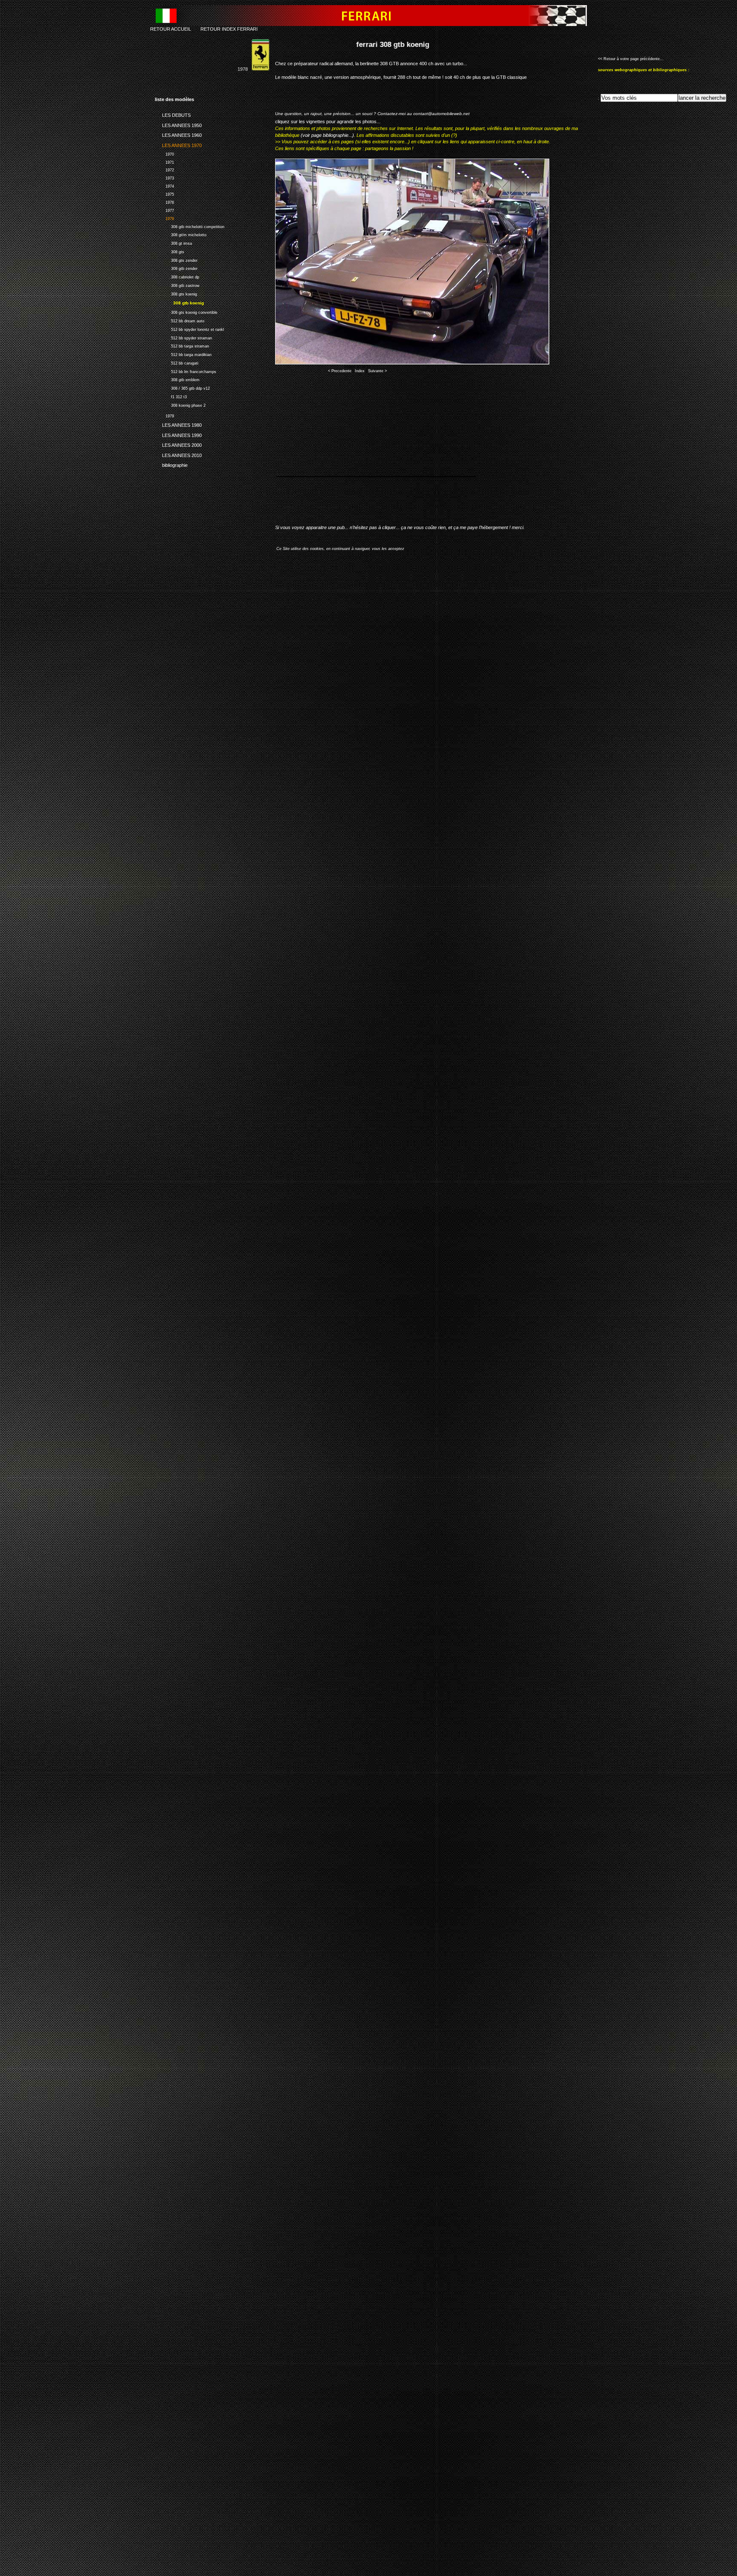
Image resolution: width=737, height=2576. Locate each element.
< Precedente (340, 371)
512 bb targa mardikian (183, 354)
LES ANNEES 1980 (178, 424)
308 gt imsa (173, 242)
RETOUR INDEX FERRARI (229, 29)
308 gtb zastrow (177, 285)
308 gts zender (176, 259)
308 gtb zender (176, 268)
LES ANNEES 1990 (178, 434)
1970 (164, 153)
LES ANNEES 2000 (178, 444)
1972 (164, 169)
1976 (164, 201)
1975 (164, 193)
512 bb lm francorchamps (186, 371)
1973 (164, 177)
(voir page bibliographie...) (327, 135)
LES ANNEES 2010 (178, 454)
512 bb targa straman (182, 345)
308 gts (170, 251)
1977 (164, 210)
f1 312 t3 (171, 396)
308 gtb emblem (177, 379)
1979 (164, 415)
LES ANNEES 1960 (178, 134)
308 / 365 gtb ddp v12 (182, 387)
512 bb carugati (177, 362)
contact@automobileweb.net (441, 114)
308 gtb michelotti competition (190, 226)
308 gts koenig (176, 293)
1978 (164, 218)
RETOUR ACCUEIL (171, 29)
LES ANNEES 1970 (178, 144)
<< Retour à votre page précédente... (631, 59)
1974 (164, 185)
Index (360, 371)
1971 (164, 161)
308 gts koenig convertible (186, 311)
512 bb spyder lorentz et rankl (189, 329)
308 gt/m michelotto (181, 234)
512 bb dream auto (180, 320)
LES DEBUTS (173, 114)
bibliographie (171, 464)
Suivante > (377, 371)
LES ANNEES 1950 (178, 124)
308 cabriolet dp (177, 276)
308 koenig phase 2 (180, 404)
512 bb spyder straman (183, 337)
